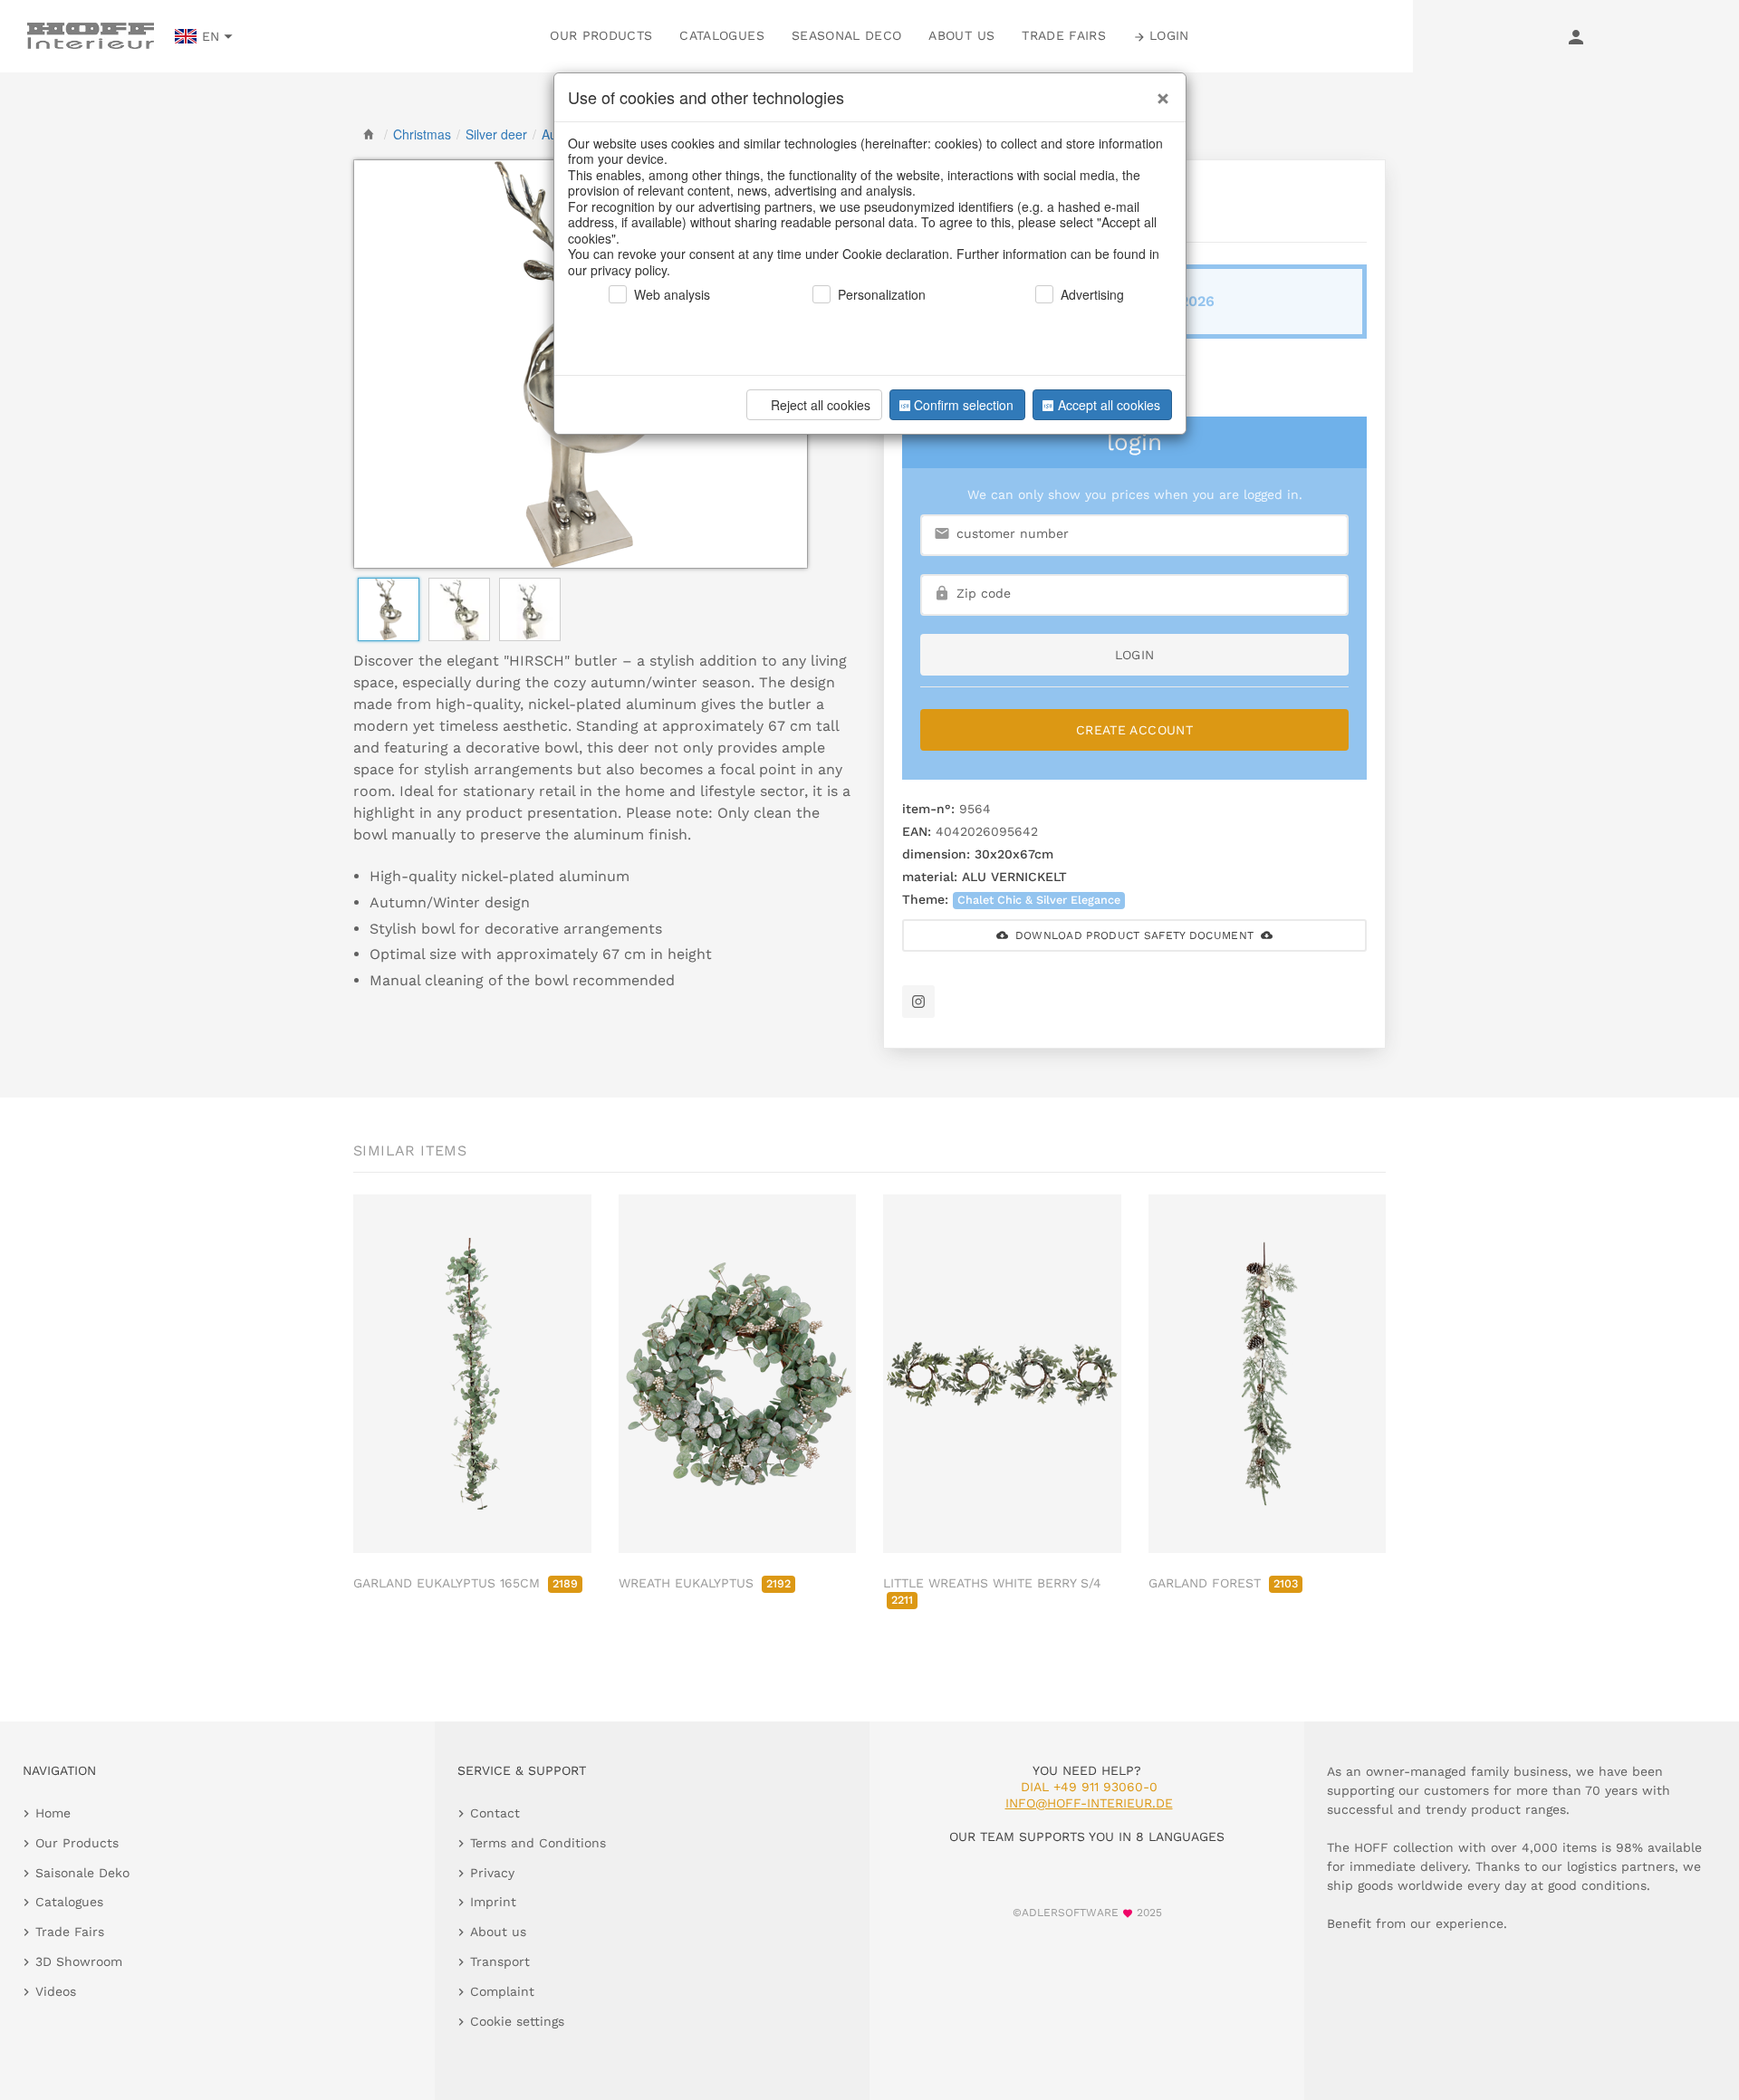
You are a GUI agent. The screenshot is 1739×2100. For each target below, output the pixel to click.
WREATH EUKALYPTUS (705, 1583)
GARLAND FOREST (1223, 1583)
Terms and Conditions (538, 1843)
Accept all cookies (1109, 405)
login (1135, 655)
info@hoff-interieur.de (1089, 1803)
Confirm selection (964, 405)
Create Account (1134, 730)
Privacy (492, 1873)
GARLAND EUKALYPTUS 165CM (466, 1583)
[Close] (1158, 91)
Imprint (493, 1902)
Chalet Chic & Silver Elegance (1039, 900)
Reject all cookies (821, 405)
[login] (1576, 36)
